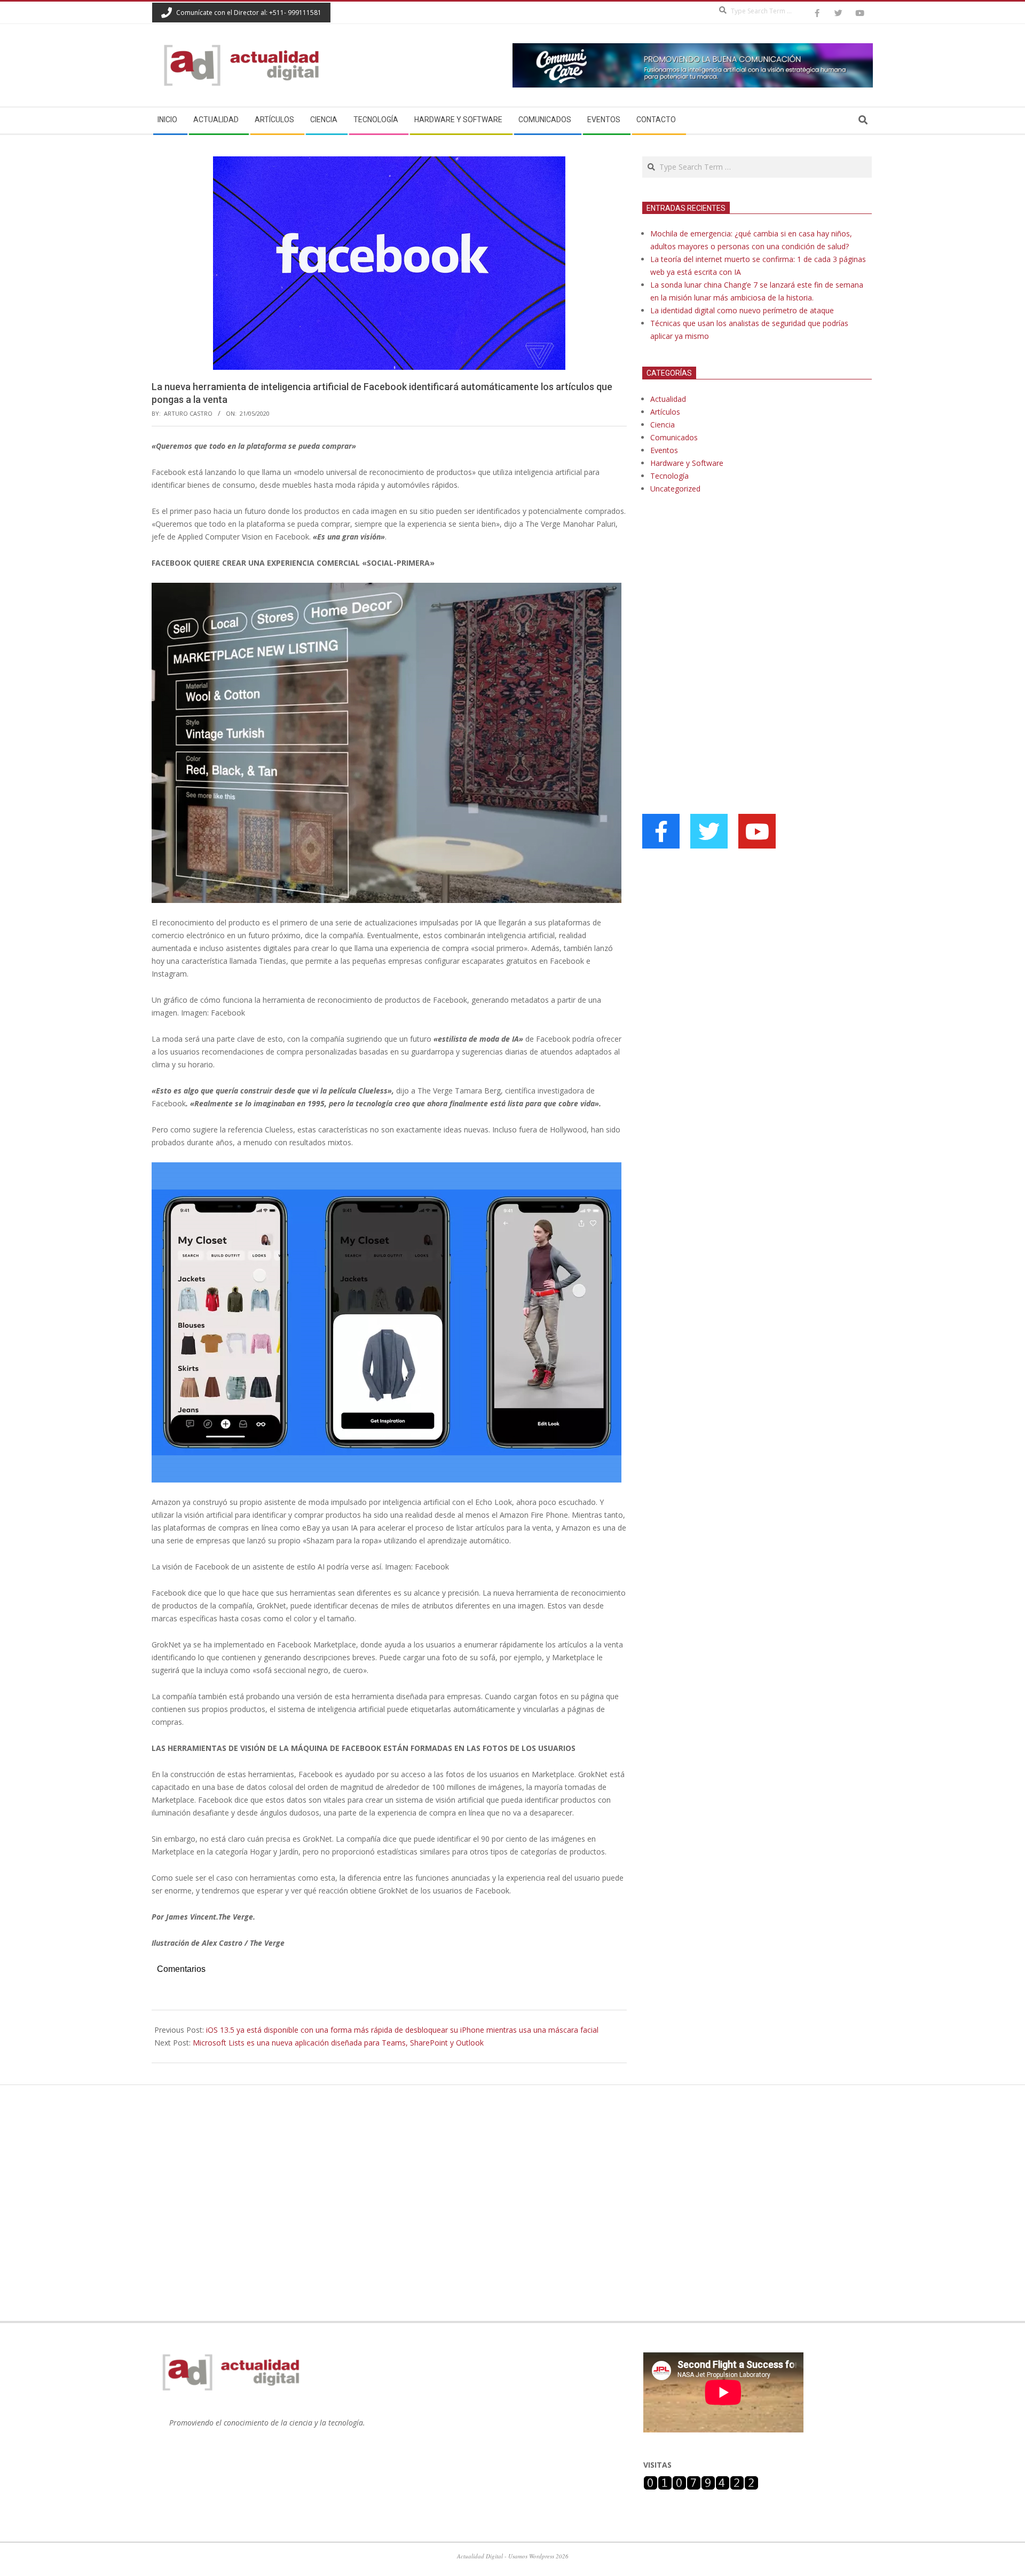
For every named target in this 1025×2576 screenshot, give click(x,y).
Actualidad (668, 399)
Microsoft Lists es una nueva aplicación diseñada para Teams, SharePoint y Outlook (338, 2043)
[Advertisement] (722, 612)
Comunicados (674, 437)
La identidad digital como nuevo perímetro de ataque (742, 310)
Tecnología (669, 476)
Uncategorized (675, 489)
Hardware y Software (687, 463)
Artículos (665, 412)
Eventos (664, 450)
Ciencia (663, 425)
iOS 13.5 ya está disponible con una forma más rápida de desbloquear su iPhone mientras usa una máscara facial (402, 2030)
